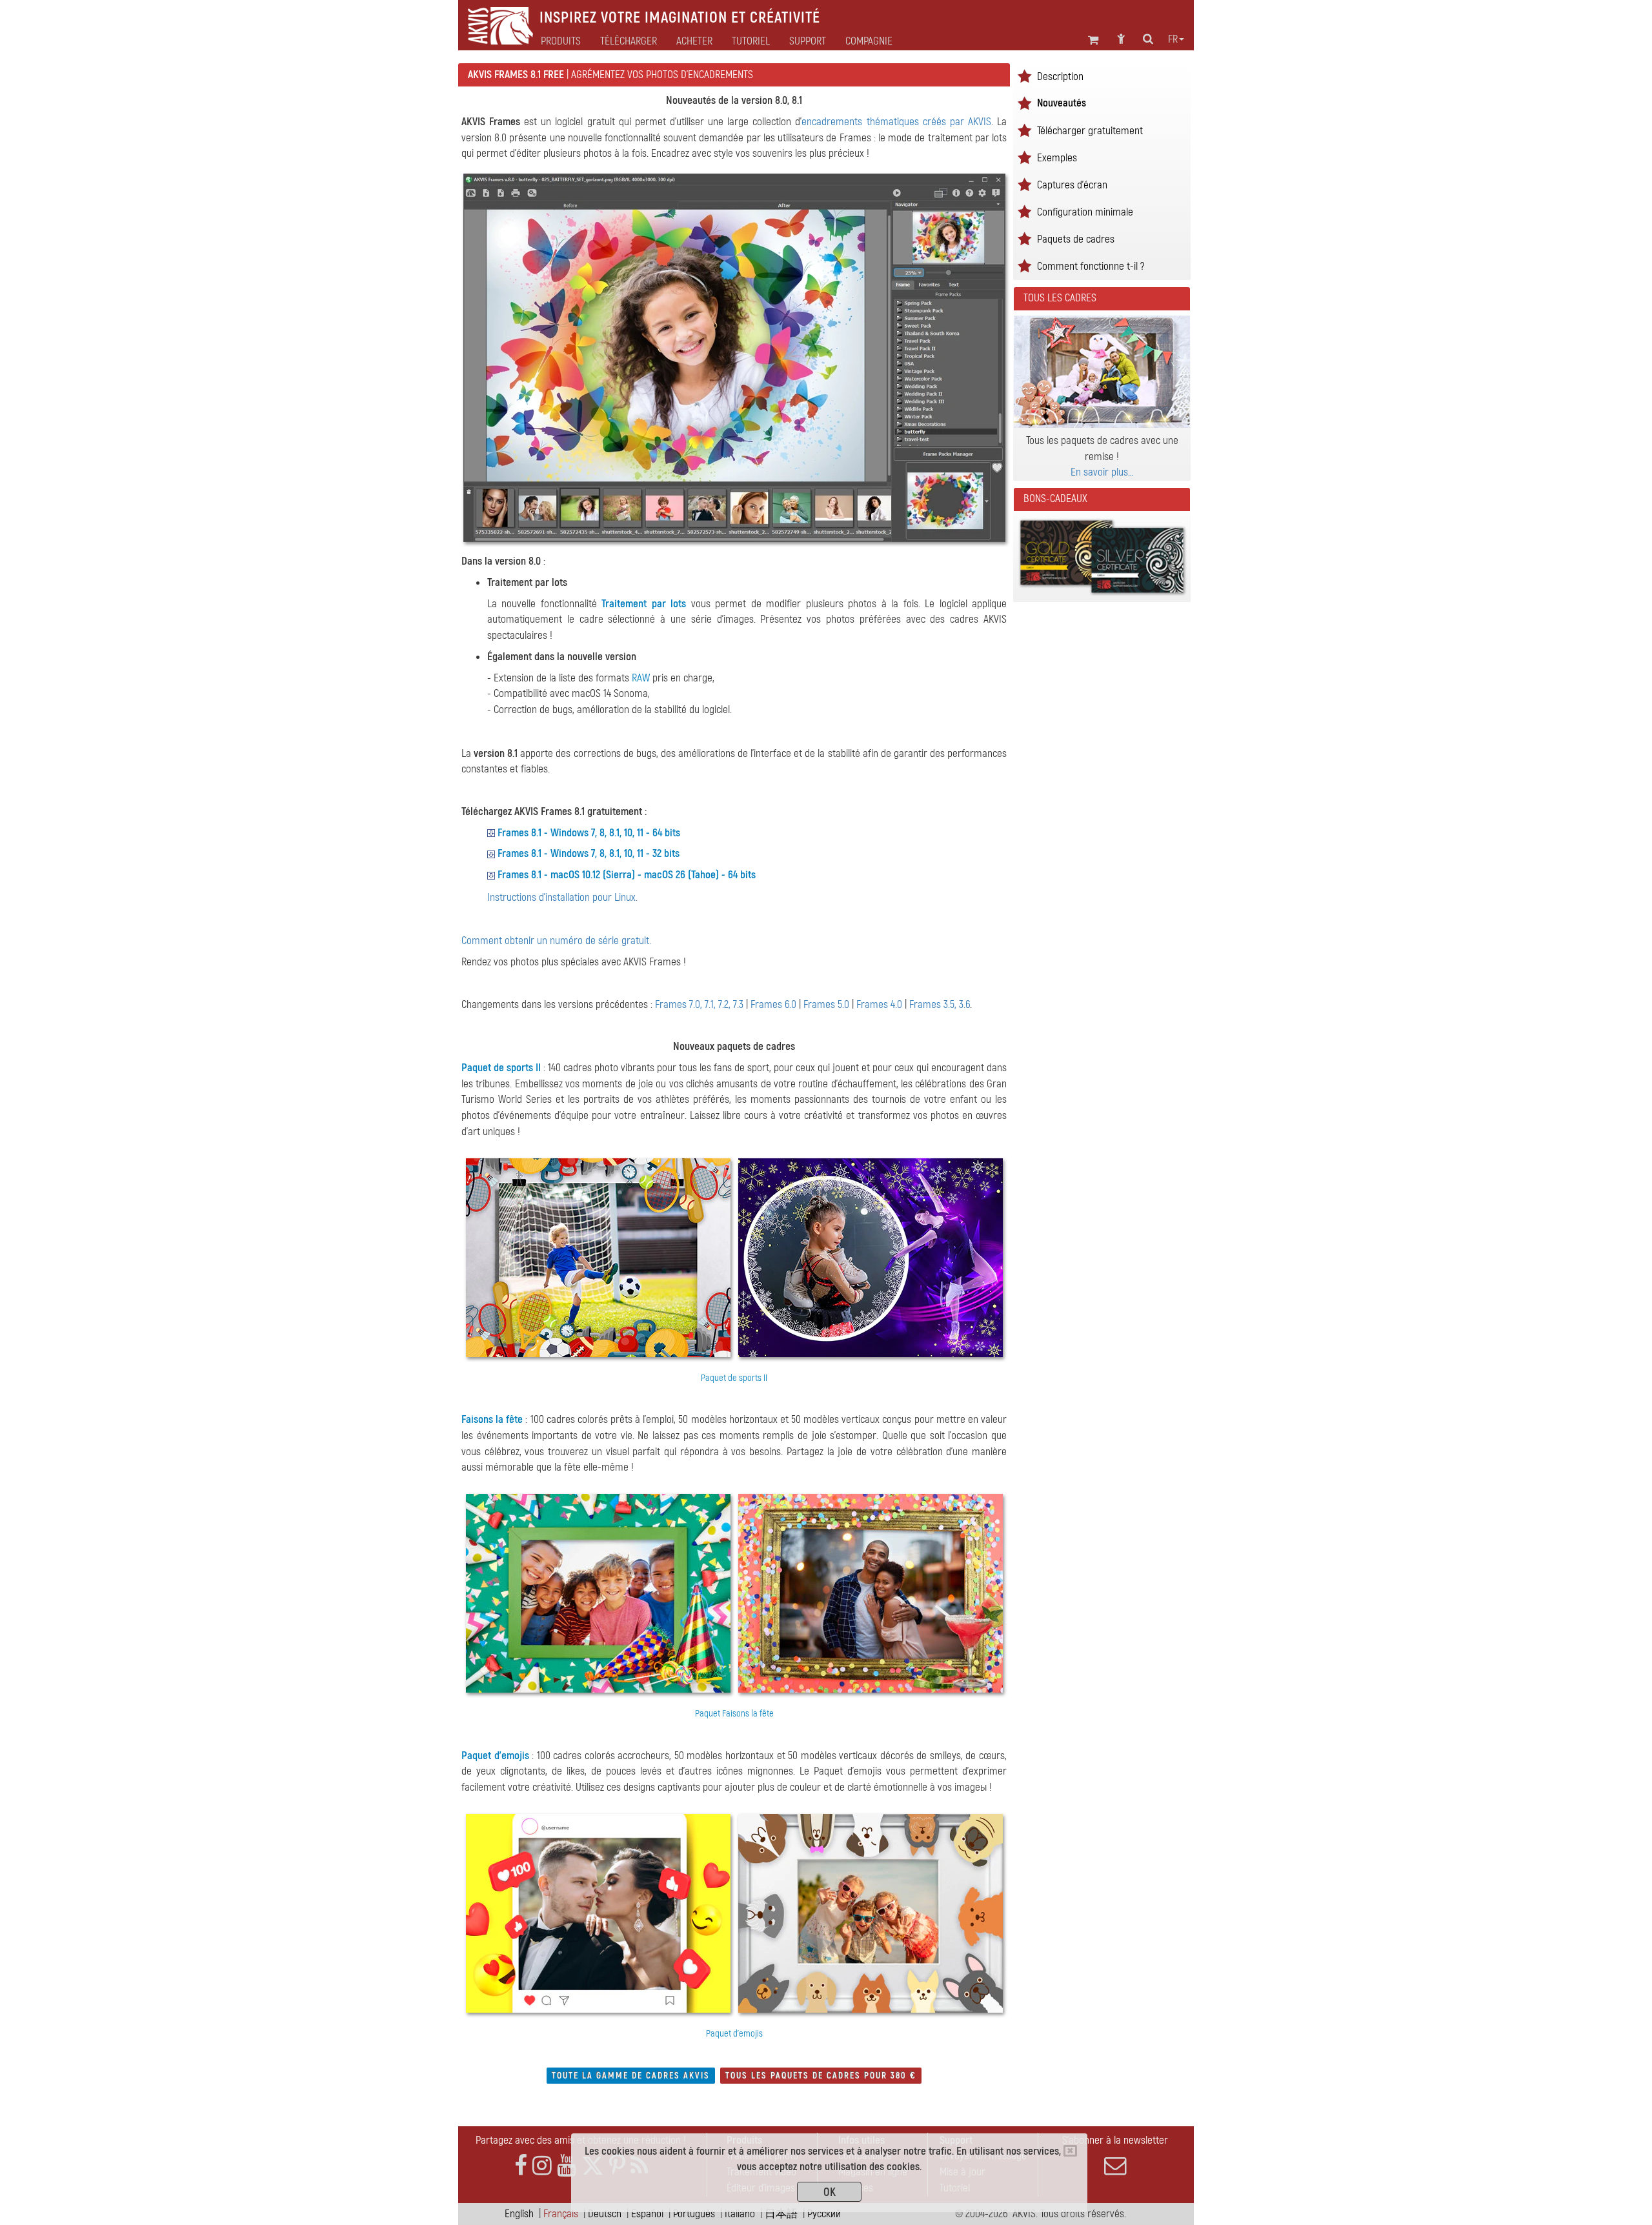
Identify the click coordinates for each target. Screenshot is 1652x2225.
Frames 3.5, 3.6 (940, 1004)
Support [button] (808, 41)
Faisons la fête (492, 1419)
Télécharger (629, 41)
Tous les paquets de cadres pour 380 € (821, 2076)
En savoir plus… (1102, 472)
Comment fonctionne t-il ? (1091, 266)
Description (1060, 76)
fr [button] (1173, 39)
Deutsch (605, 2214)
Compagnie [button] (869, 41)
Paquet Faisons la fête (734, 1714)
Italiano (740, 2214)
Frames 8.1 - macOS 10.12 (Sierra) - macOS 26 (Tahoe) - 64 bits (627, 875)
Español (647, 2214)
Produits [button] (561, 41)
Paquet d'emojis (495, 1756)
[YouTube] (567, 2166)
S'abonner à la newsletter (1115, 2140)
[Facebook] (521, 2166)
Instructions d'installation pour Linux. (562, 897)
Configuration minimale (1085, 212)
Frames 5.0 (826, 1004)
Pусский (824, 2214)
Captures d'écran (1072, 185)
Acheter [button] (694, 41)
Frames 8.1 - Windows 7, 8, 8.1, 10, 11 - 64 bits (589, 833)
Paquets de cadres (1076, 239)
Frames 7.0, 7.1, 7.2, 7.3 (699, 1004)
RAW (641, 678)
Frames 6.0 (773, 1004)
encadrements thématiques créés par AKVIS (896, 122)
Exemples (1057, 158)
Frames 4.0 (879, 1004)
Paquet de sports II (501, 1068)
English (519, 2214)
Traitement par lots (644, 604)
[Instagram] (542, 2166)
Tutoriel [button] (751, 41)
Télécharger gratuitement (1090, 131)
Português (694, 2214)
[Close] (1070, 2151)
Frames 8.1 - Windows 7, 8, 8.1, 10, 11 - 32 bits (589, 853)
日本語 (781, 2214)
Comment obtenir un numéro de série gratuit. (556, 941)
